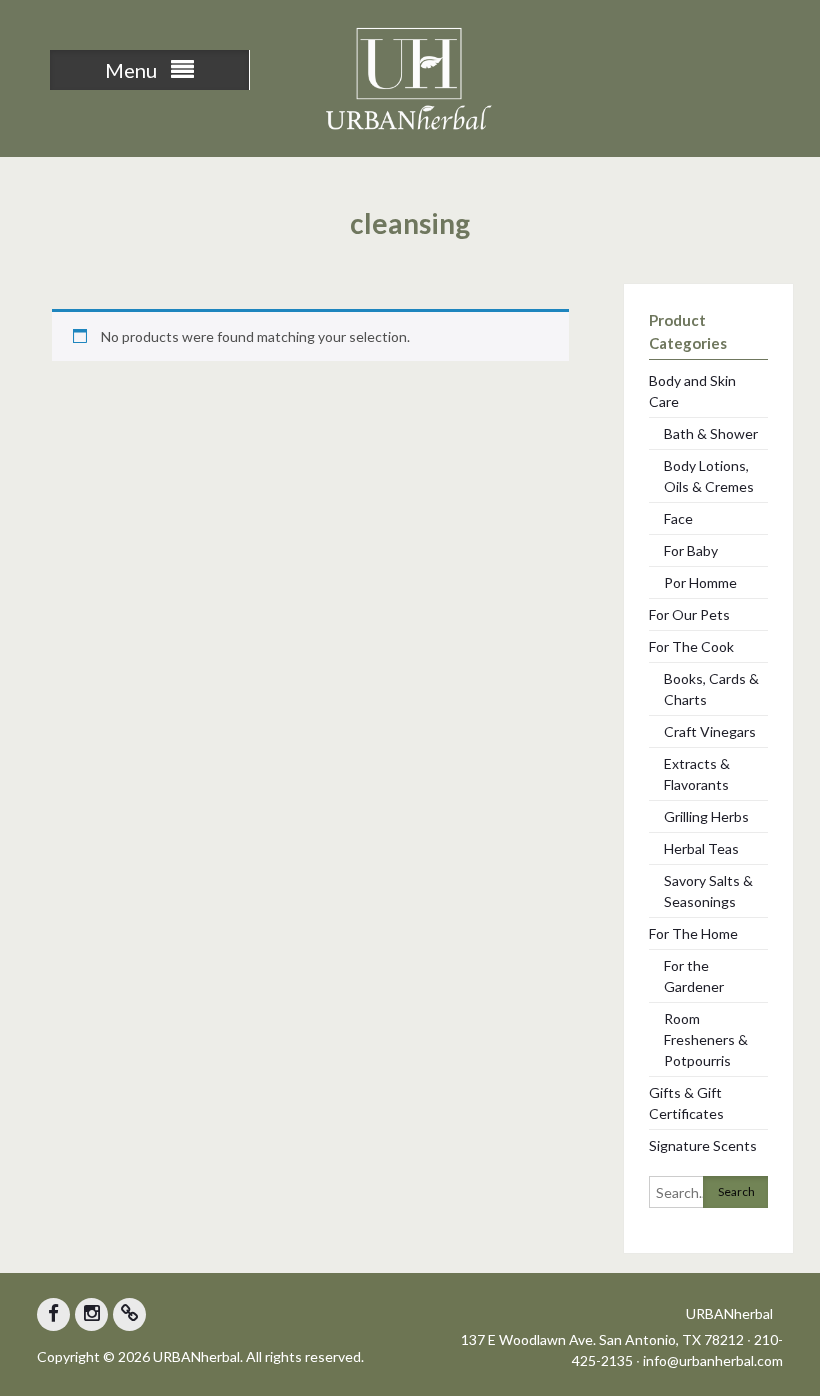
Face (678, 518)
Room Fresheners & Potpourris (706, 1039)
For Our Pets (689, 614)
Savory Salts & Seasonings (708, 891)
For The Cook (691, 646)
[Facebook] (53, 1314)
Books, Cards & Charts (711, 689)
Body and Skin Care (692, 391)
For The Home (693, 933)
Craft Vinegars (710, 731)
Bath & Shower (711, 433)
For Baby (691, 550)
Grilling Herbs (706, 816)
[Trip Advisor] (129, 1314)
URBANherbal (729, 1313)
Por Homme (700, 582)
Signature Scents (703, 1145)
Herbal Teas (701, 848)
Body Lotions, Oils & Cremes (709, 476)
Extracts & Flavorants (697, 774)
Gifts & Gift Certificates (686, 1103)
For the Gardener (694, 976)
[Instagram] (91, 1314)
